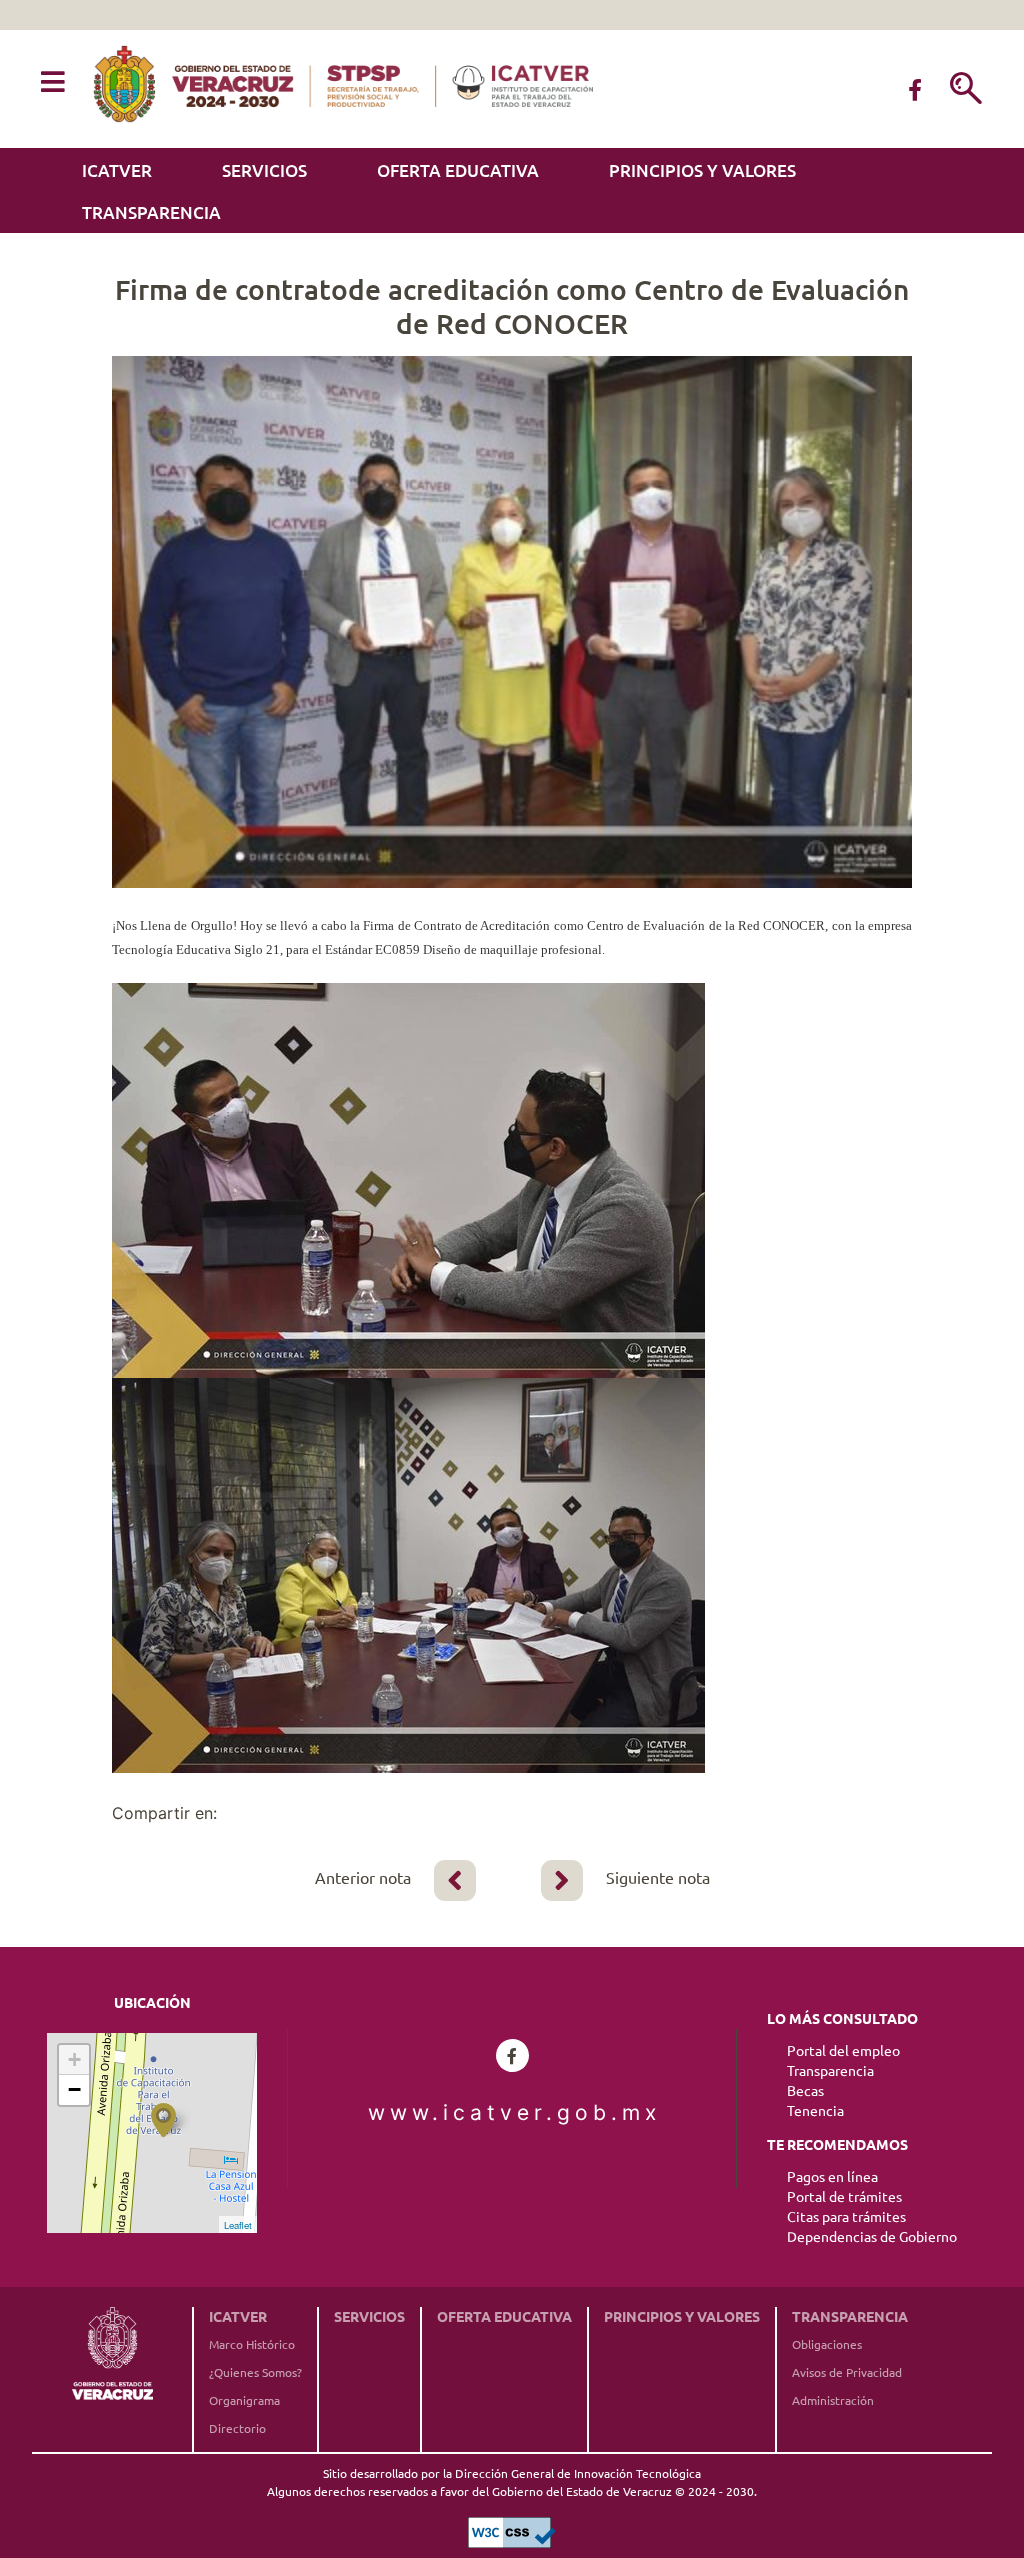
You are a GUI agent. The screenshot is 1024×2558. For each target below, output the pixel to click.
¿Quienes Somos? (255, 2372)
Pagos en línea (832, 2177)
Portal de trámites (844, 2197)
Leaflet (238, 2225)
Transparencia (151, 212)
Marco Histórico (252, 2344)
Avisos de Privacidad (847, 2372)
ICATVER (117, 170)
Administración (833, 2400)
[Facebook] (915, 90)
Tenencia (815, 2111)
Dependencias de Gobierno (872, 2237)
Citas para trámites (846, 2217)
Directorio (237, 2428)
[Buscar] (966, 90)
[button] (53, 83)
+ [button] (74, 2059)
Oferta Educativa (458, 170)
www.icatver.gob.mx (512, 2112)
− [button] (74, 2089)
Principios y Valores (702, 170)
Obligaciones (827, 2344)
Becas (805, 2091)
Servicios (264, 170)
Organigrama (244, 2400)
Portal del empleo (843, 2051)
